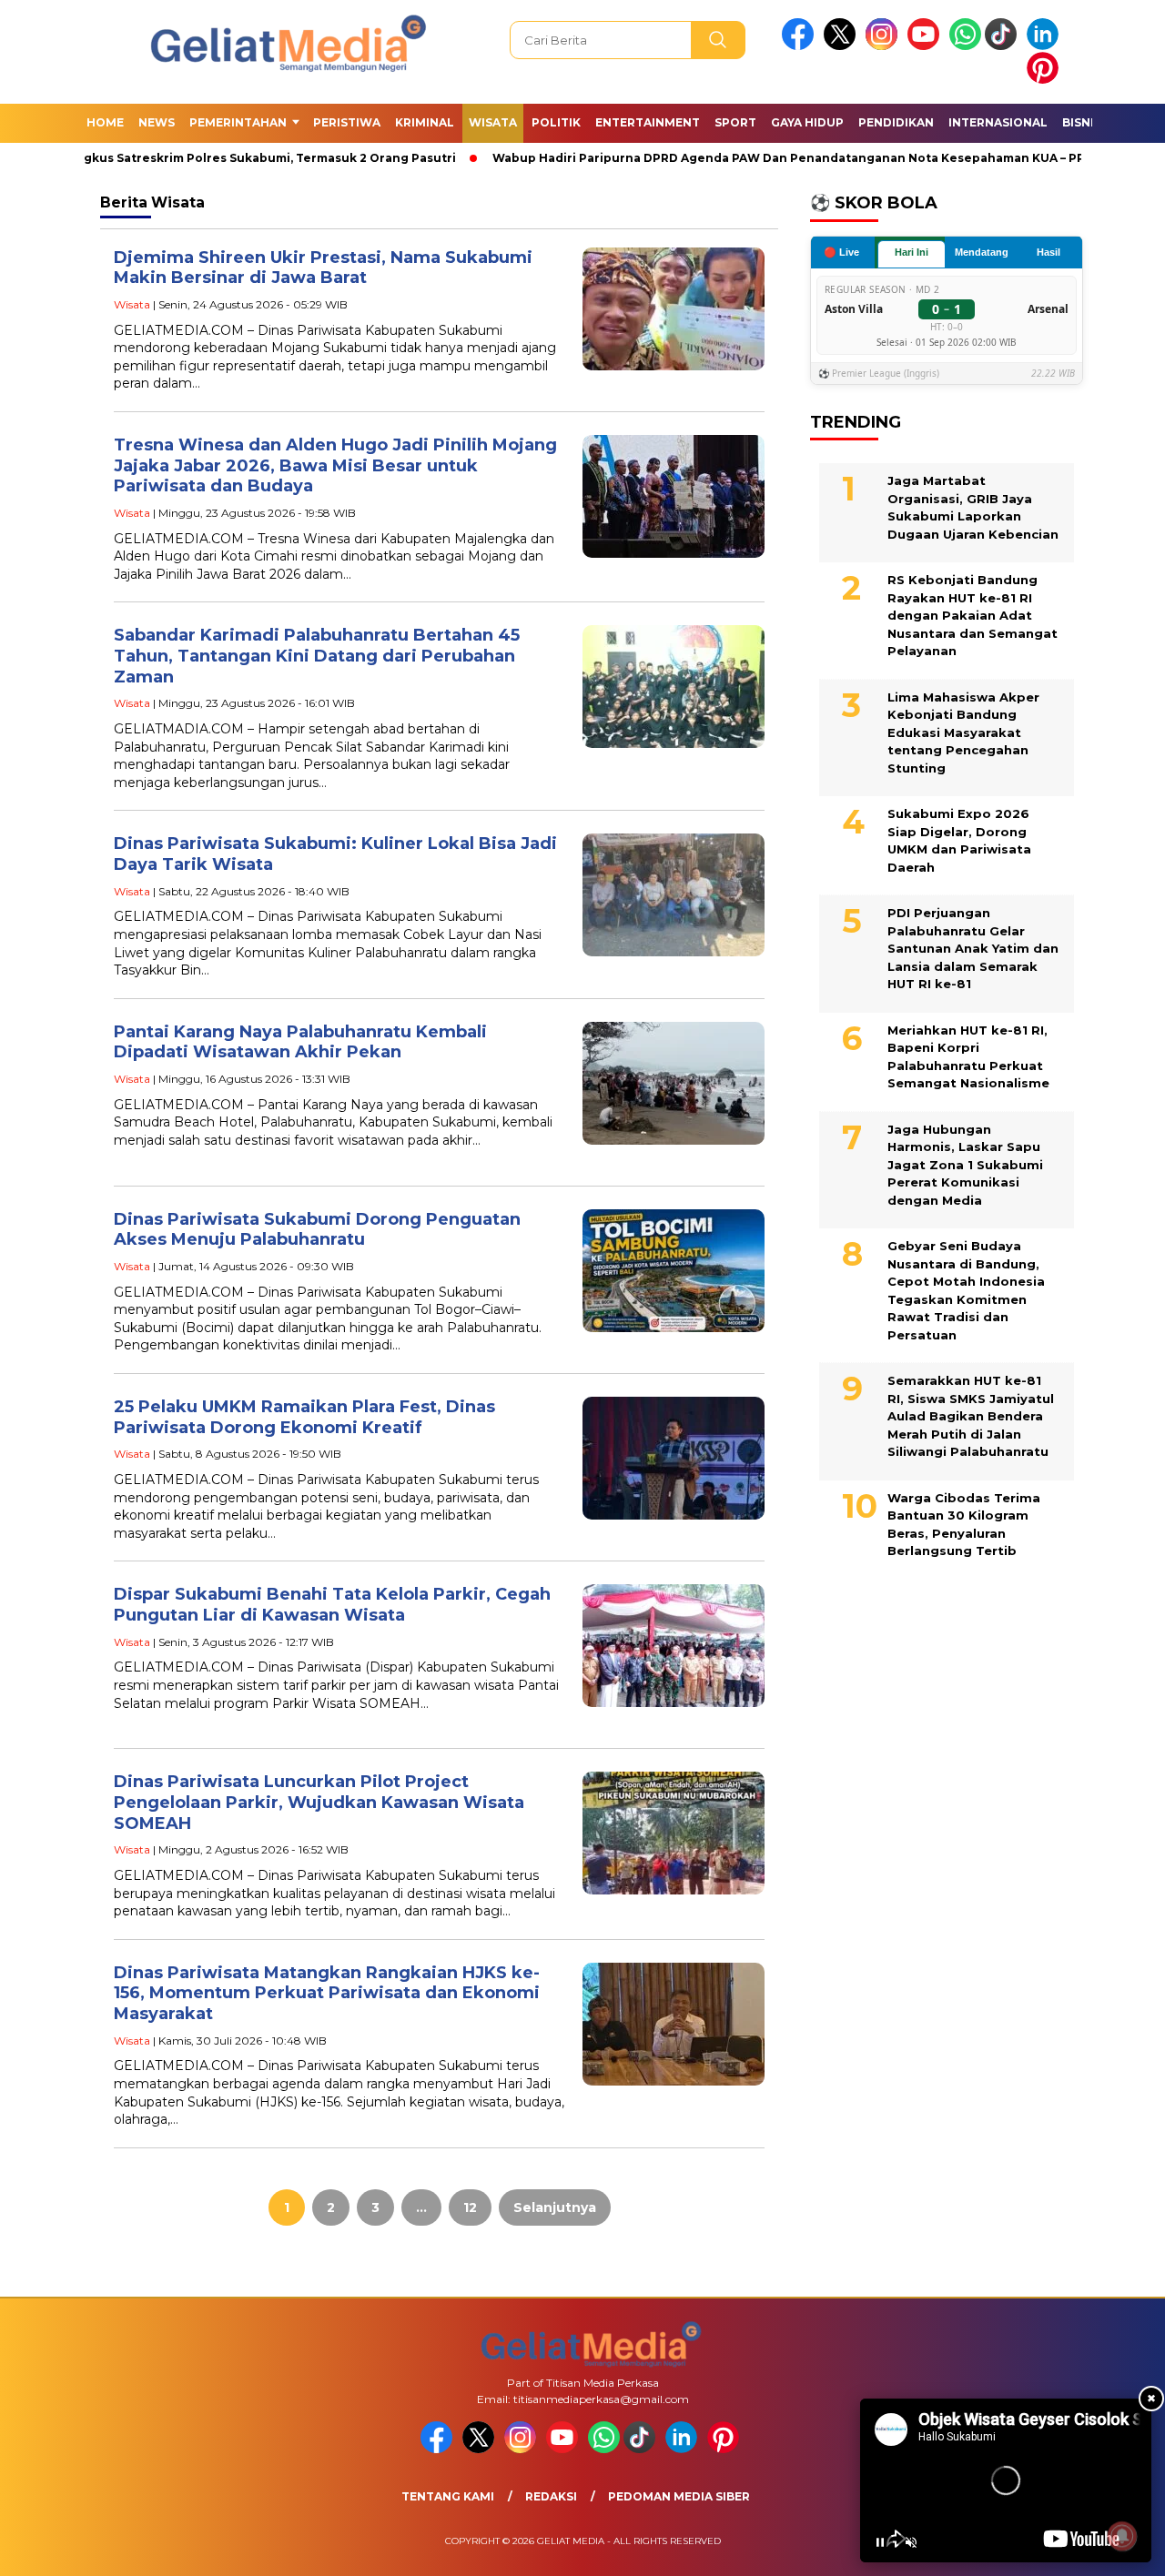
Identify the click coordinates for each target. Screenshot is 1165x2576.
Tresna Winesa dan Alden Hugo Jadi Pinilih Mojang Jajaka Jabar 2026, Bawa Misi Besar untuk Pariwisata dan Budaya (335, 465)
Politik (556, 122)
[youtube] (927, 46)
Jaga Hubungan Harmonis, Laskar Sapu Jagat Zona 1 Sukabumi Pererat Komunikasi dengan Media (965, 1164)
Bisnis (1082, 122)
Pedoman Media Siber (679, 2496)
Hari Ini (912, 252)
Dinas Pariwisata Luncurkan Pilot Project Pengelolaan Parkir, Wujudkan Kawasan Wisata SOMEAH (319, 1802)
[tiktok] (1004, 46)
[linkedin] (1046, 46)
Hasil (1048, 252)
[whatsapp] (965, 46)
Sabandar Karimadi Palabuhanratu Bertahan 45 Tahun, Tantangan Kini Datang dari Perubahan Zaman (317, 656)
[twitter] (843, 46)
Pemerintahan (238, 122)
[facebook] (801, 46)
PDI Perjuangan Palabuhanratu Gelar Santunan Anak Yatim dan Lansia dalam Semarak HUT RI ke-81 (973, 948)
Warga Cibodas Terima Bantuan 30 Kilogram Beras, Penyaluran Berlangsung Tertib (964, 1524)
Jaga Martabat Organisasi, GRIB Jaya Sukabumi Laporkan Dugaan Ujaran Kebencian (973, 507)
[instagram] (885, 46)
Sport (735, 122)
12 (470, 2207)
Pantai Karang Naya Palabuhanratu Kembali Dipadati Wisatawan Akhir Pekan (300, 1042)
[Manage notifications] (1122, 2536)
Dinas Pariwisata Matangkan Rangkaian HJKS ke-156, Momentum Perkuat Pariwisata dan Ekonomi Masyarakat (327, 1993)
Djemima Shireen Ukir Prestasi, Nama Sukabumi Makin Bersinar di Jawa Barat (323, 268)
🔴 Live (841, 251)
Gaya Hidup (807, 122)
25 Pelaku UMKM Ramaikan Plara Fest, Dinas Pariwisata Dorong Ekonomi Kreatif (304, 1417)
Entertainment (648, 122)
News (157, 122)
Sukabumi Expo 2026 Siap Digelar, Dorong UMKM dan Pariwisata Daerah (959, 840)
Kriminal (425, 122)
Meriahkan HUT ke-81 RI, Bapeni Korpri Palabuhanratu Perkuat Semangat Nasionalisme (968, 1056)
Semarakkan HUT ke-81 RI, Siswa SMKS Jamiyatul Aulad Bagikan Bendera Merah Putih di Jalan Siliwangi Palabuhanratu (971, 1416)
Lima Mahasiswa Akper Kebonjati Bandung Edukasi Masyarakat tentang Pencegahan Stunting (963, 732)
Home (105, 122)
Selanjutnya (555, 2207)
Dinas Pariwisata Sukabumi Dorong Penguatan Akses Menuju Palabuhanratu (317, 1230)
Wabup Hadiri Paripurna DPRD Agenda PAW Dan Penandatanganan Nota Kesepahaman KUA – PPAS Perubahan (796, 158)
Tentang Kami (448, 2496)
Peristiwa (347, 122)
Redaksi (551, 2496)
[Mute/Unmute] (911, 2542)
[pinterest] (1046, 80)
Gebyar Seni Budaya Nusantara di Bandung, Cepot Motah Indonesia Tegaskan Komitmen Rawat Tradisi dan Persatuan (966, 1290)
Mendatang (982, 252)
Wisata (493, 122)
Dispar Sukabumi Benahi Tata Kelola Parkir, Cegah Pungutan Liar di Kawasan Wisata (332, 1605)
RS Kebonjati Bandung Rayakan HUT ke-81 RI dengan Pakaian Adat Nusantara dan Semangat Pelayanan (973, 615)
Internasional (998, 122)
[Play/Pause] (880, 2542)
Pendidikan (896, 122)
